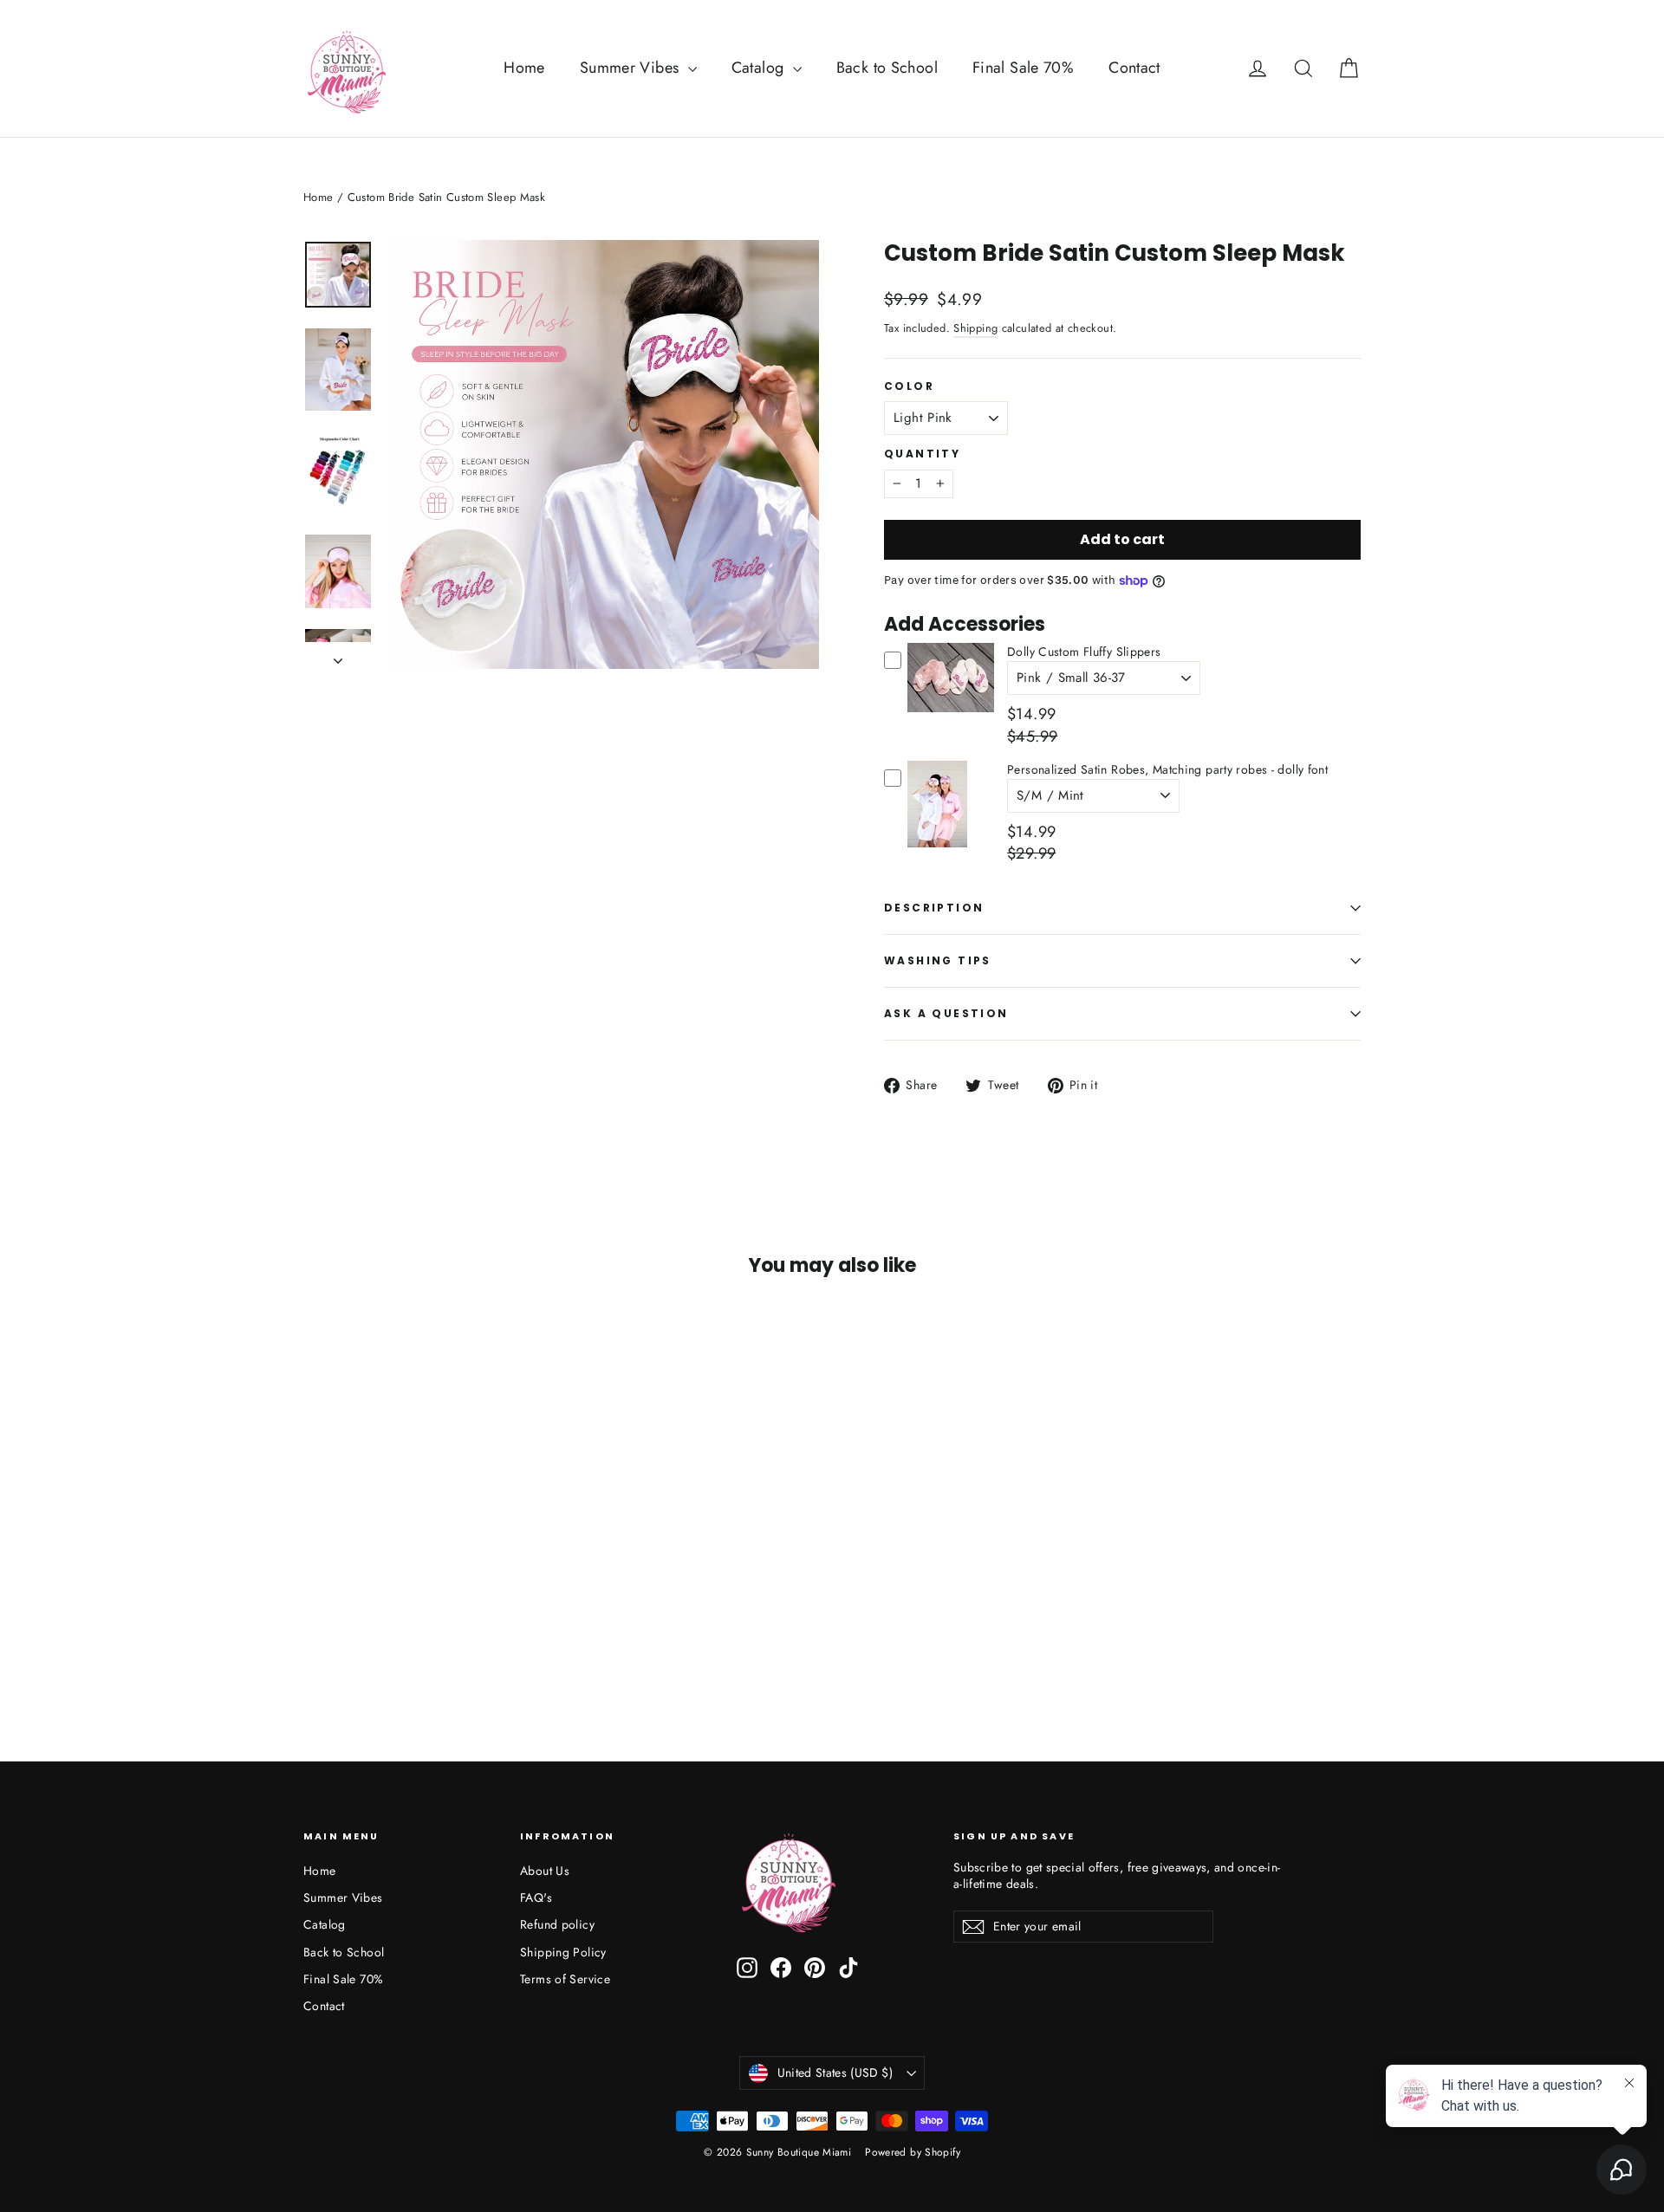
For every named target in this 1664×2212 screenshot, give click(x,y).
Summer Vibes (632, 68)
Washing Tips (938, 960)
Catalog (760, 68)
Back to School (887, 68)
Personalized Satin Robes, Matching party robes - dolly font (1167, 769)
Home (524, 68)
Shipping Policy (563, 1952)
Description (934, 908)
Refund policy (557, 1924)
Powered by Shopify (913, 2152)
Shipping (975, 328)
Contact (1134, 68)
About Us (545, 1871)
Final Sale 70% (1023, 68)
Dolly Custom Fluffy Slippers (1084, 652)
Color (909, 386)
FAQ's (536, 1897)
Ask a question (946, 1013)
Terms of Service (565, 1979)
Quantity (922, 454)
